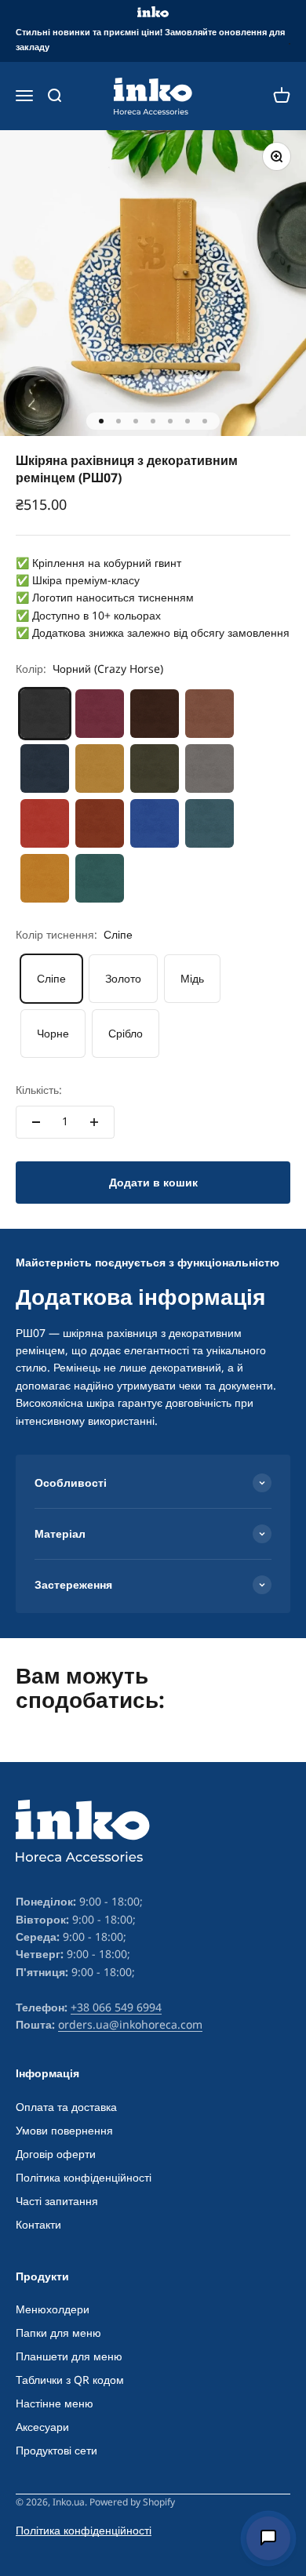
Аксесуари (42, 2427)
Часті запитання (57, 2201)
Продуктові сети (56, 2450)
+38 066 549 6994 (116, 2007)
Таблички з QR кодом (70, 2380)
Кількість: (39, 1090)
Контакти (38, 2224)
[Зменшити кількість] (36, 1122)
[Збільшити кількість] (94, 1122)
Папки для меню (58, 2333)
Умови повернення (64, 2130)
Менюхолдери (53, 2309)
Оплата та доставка (66, 2107)
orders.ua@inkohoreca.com (130, 2024)
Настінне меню (55, 2403)
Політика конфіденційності (84, 2177)
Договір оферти (56, 2154)
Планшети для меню (69, 2356)
